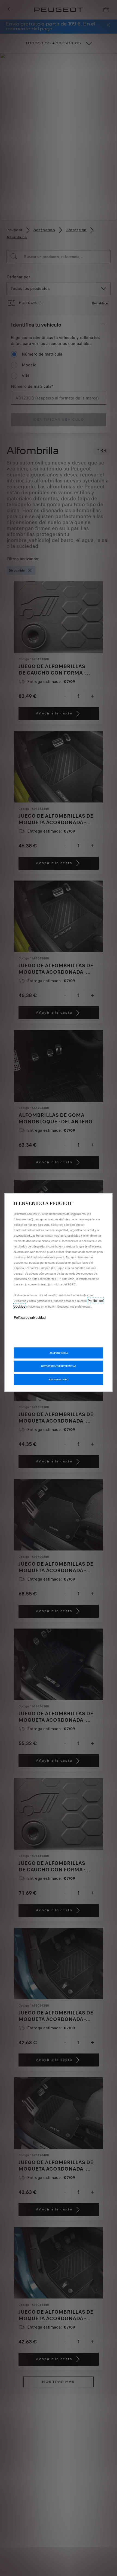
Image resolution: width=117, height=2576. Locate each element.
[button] (59, 1366)
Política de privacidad (30, 1317)
